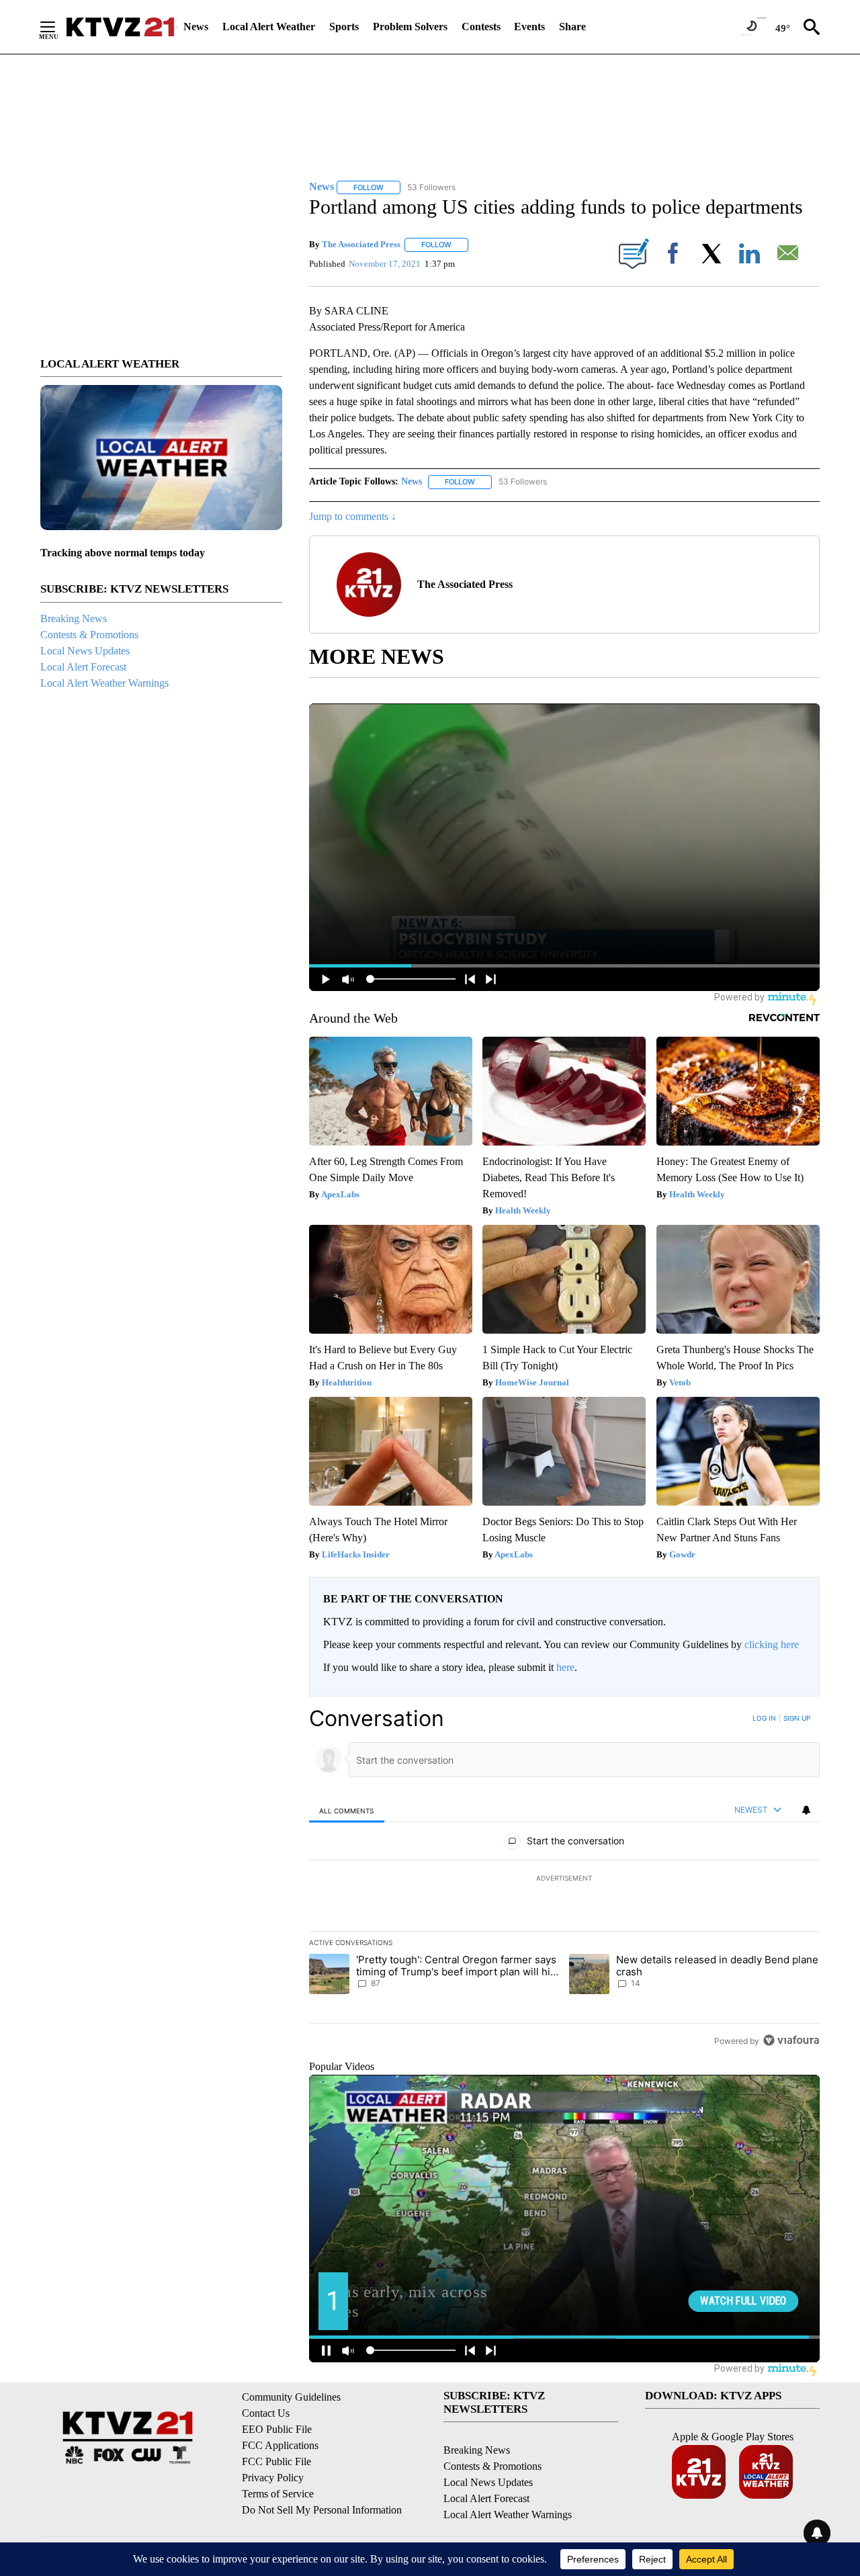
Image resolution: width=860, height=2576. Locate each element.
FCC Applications (280, 2445)
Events (529, 27)
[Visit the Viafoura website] (791, 2040)
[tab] (347, 1810)
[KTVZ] (120, 27)
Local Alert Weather (269, 27)
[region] (564, 1879)
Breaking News (74, 618)
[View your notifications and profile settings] (806, 1810)
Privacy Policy (273, 2478)
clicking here (772, 1644)
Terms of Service (278, 2494)
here (565, 1667)
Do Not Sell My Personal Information (322, 2510)
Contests (481, 27)
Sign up (797, 1718)
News (196, 27)
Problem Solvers (410, 27)
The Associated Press (361, 244)
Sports (344, 27)
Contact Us (266, 2413)
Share (572, 27)
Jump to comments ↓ (353, 516)
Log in (764, 1718)
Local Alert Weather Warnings (104, 683)
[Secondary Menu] (58, 27)
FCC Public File (276, 2461)
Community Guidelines (291, 2397)
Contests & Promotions (89, 635)
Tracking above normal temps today (123, 553)
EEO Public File (277, 2429)
